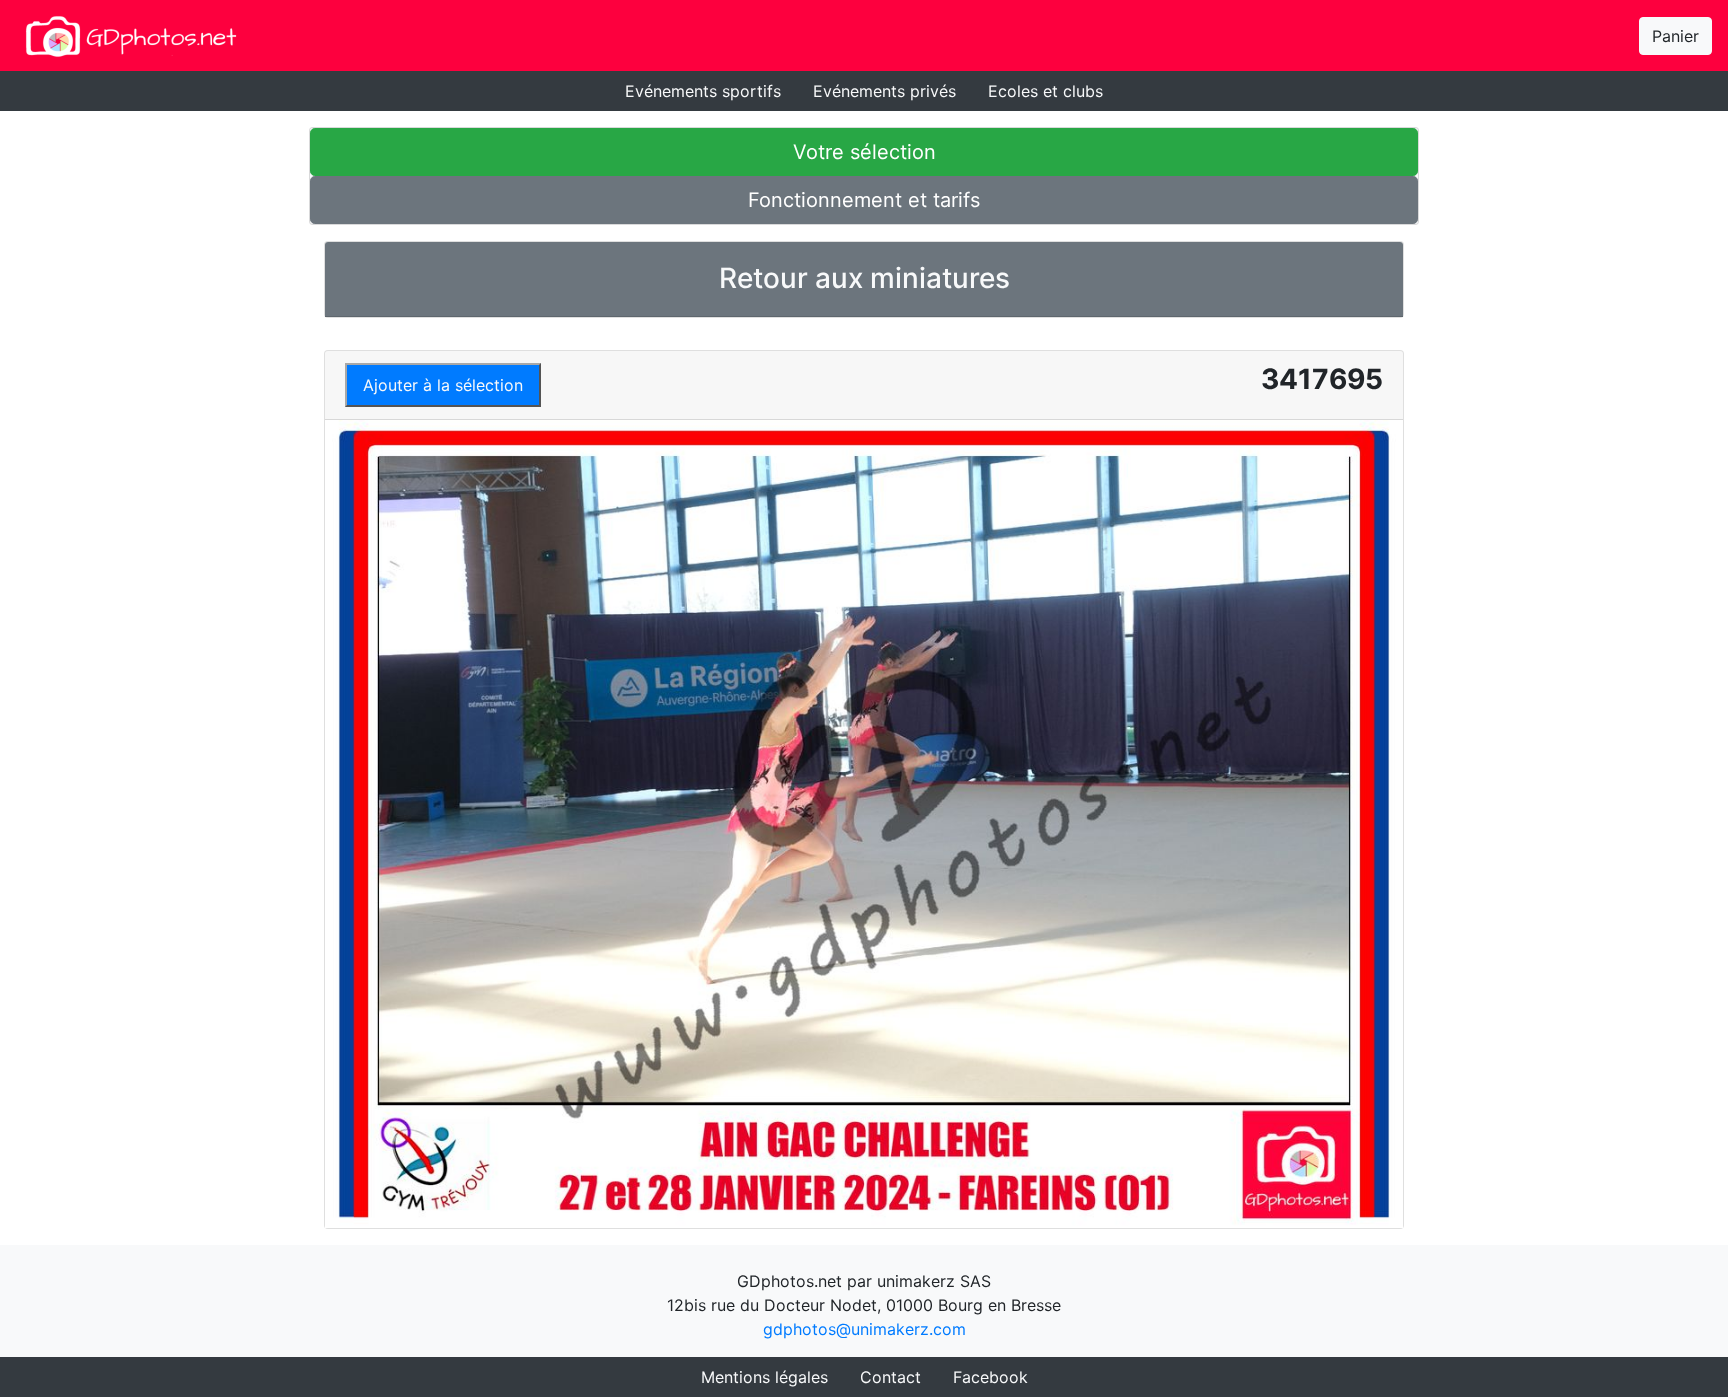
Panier (1675, 36)
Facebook (990, 1377)
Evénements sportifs (703, 91)
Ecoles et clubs (1045, 91)
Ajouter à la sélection (443, 385)
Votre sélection (864, 152)
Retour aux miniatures (864, 278)
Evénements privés (884, 91)
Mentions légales (764, 1377)
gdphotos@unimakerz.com (864, 1329)
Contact (890, 1377)
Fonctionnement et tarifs (864, 200)
